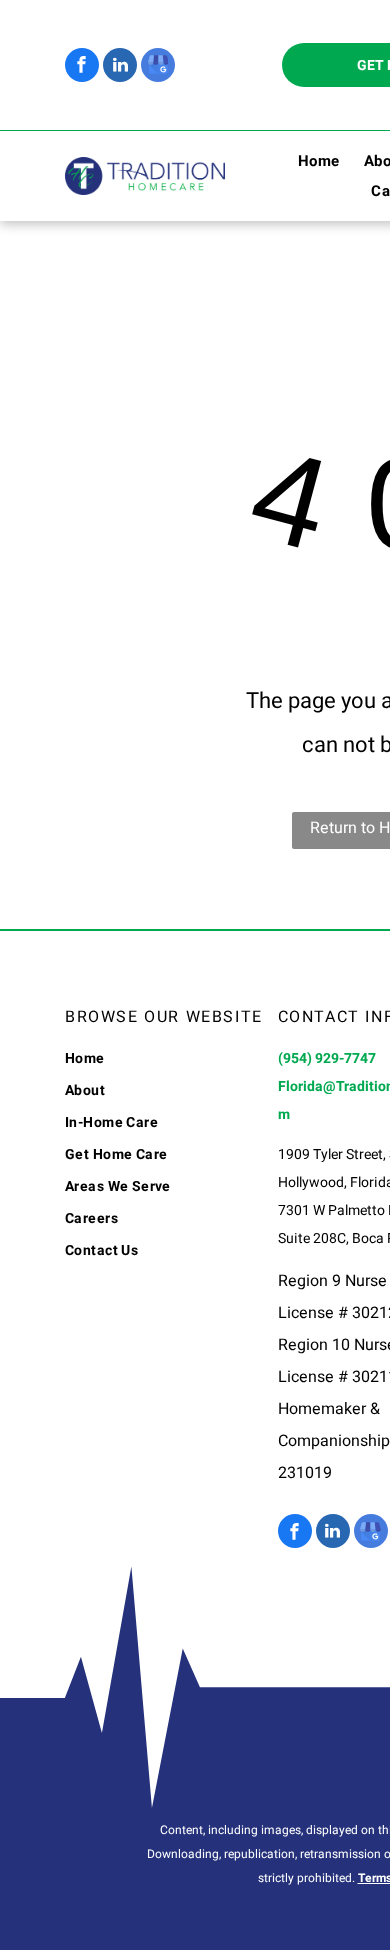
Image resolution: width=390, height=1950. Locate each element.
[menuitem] (307, 161)
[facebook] (82, 67)
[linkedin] (120, 67)
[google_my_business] (158, 67)
